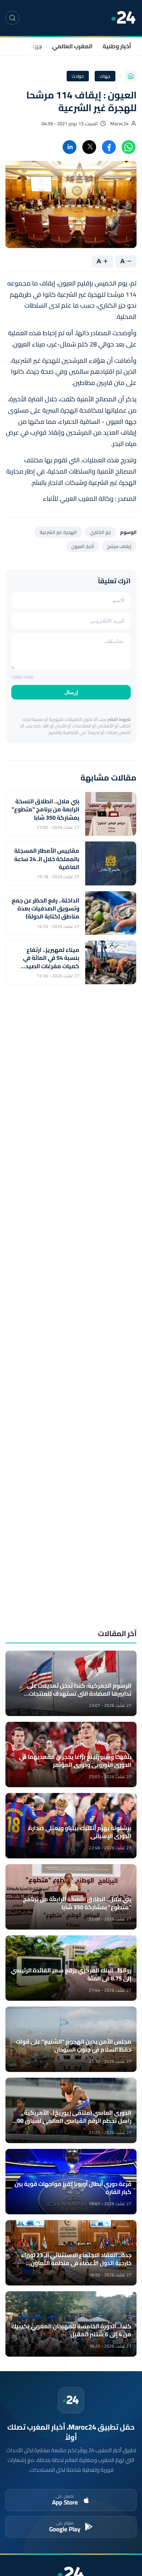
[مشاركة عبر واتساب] (129, 147)
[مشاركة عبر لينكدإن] (70, 147)
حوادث (78, 76)
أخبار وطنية (117, 46)
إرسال (71, 692)
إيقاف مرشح (119, 546)
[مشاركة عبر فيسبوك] (109, 147)
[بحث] (12, 18)
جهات (35, 46)
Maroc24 (119, 124)
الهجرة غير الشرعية (58, 532)
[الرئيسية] (131, 76)
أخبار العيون (83, 546)
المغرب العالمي (72, 46)
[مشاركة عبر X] (89, 147)
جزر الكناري (100, 532)
